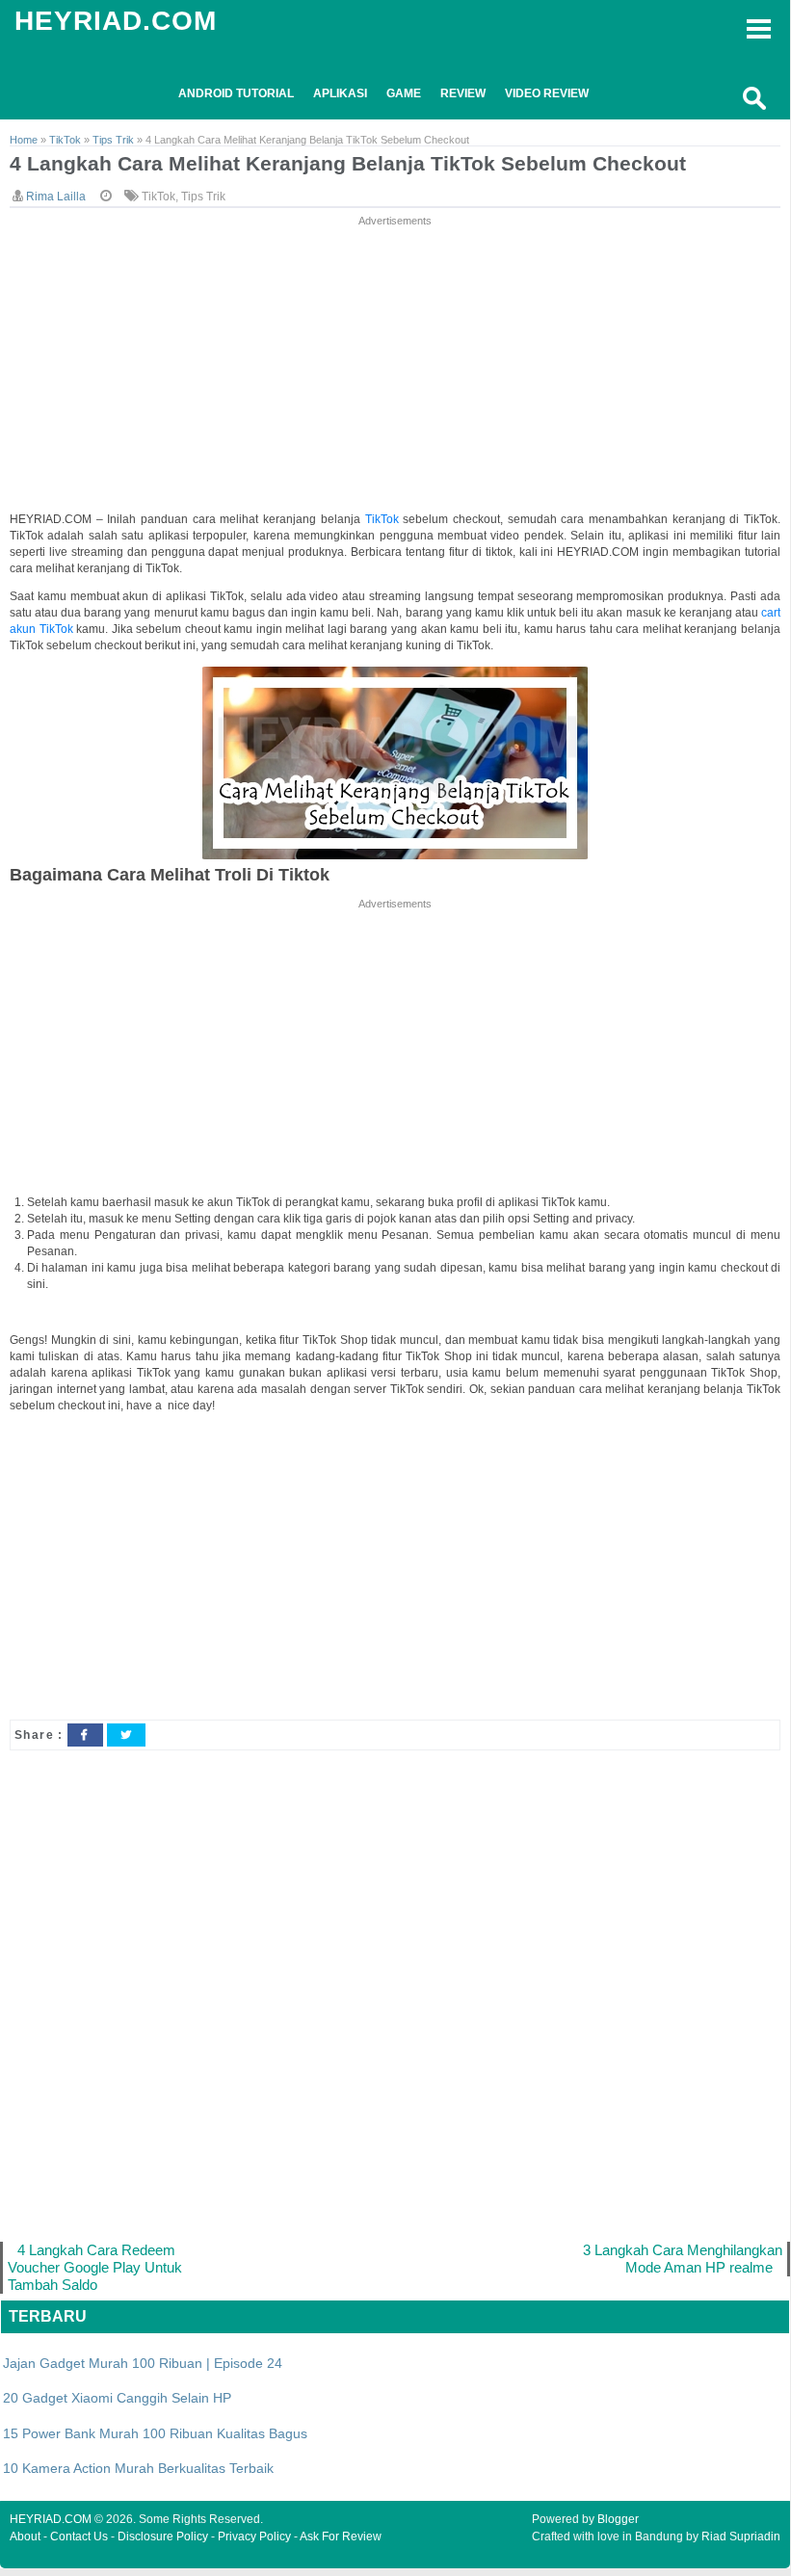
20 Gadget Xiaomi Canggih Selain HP (117, 2398)
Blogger (618, 2519)
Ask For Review (341, 2537)
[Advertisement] (395, 365)
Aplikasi (340, 93)
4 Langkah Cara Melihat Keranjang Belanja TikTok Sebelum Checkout (348, 163)
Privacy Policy (254, 2537)
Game (404, 93)
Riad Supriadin (741, 2537)
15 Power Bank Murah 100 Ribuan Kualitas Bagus (155, 2433)
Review (463, 93)
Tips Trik (203, 197)
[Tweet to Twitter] (126, 1735)
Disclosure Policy (163, 2537)
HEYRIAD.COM (116, 21)
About (25, 2537)
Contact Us (79, 2537)
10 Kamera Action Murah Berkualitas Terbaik (138, 2468)
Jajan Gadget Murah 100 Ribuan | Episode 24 (143, 2363)
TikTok (158, 197)
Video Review (547, 93)
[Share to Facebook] (85, 1735)
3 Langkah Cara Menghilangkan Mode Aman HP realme (683, 2259)
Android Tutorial (236, 93)
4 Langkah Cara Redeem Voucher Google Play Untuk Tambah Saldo (95, 2267)
